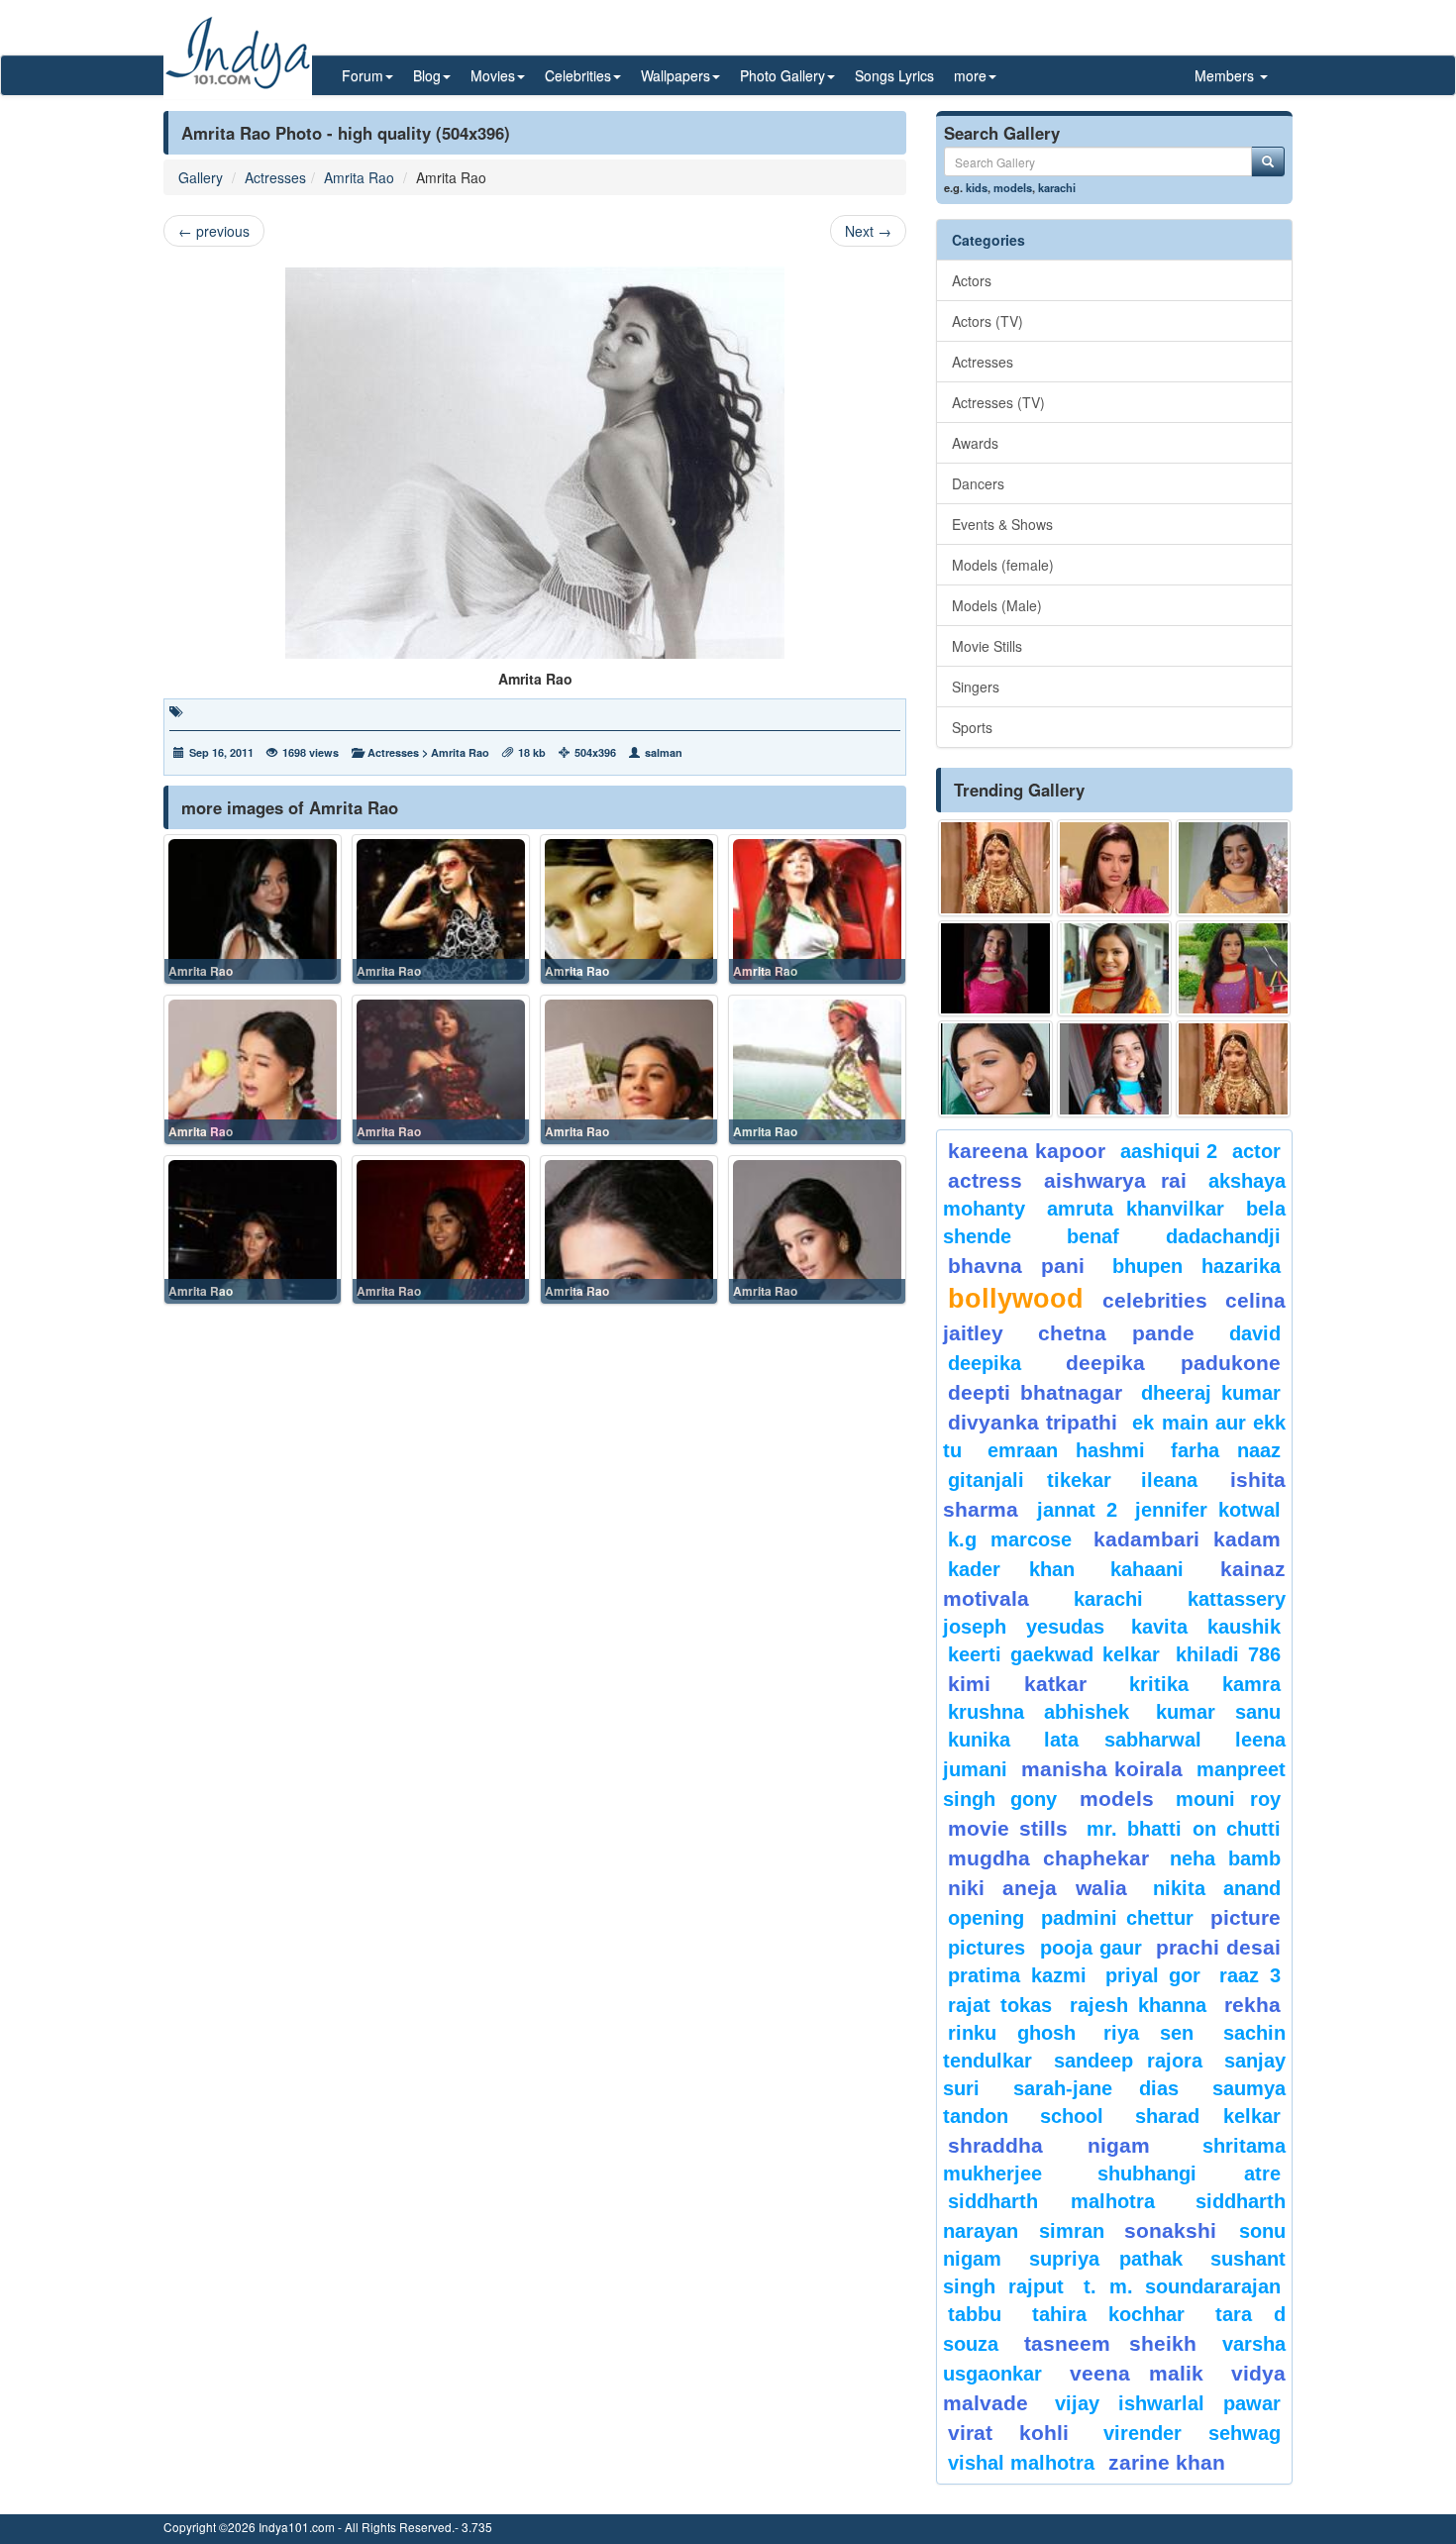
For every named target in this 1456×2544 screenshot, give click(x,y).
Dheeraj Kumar (1211, 1393)
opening (986, 1918)
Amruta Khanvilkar (1136, 1209)
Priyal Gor (1153, 1975)
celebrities (1155, 1300)
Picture (1246, 1917)
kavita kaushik (1206, 1627)
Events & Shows (1002, 524)
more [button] (970, 75)
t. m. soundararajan (1182, 2286)
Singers (976, 687)
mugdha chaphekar (1048, 1858)
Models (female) (1003, 565)
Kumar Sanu (1218, 1712)
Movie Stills (987, 646)
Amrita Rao (359, 177)
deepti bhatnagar (1035, 1392)
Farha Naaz (1226, 1450)
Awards (975, 443)
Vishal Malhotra (1021, 2463)
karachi (1057, 187)
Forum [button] (363, 75)
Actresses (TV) (998, 402)
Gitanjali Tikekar (1030, 1480)
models (1013, 187)
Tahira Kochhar (1109, 2314)
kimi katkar (1017, 1684)
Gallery (201, 177)
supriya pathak (1106, 2259)
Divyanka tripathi (1033, 1422)
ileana (1181, 1480)
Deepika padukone (1174, 1363)
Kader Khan (1011, 1569)
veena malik (1137, 2373)
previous (214, 231)
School (1072, 2116)
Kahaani (1147, 1569)
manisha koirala (1101, 1769)
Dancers (978, 483)
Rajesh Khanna (1138, 2005)
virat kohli (1008, 2433)
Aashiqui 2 (1169, 1151)
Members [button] (1226, 75)
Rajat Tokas (1000, 2005)
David (1255, 1333)
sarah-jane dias (1095, 2088)
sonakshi (1177, 2230)
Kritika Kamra (1205, 1684)
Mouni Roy (1228, 1799)
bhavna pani (1016, 1266)
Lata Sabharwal (1123, 1740)
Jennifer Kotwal (1208, 1510)
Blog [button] (427, 75)
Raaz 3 (1250, 1975)
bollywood (1016, 1299)
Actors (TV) (988, 321)
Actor (1256, 1151)
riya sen (1158, 2033)
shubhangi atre (1189, 2173)
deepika (985, 1363)
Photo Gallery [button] (782, 75)
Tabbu (975, 2314)
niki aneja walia (1038, 1888)
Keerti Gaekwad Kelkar (1054, 1654)
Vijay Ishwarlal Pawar (1168, 2403)
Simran (1072, 2231)
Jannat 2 (1077, 1510)
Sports (972, 727)
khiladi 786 (1228, 1654)
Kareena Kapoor (1027, 1151)
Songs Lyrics (894, 75)
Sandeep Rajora (1128, 2061)
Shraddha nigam (1049, 2145)
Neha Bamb (1225, 1858)
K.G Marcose (1010, 1539)
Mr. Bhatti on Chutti (1184, 1829)
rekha (1252, 2005)
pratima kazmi (1017, 1975)
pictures (987, 1948)
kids (977, 187)
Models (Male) (997, 605)
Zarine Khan (1167, 2462)
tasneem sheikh (1110, 2343)
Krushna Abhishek (1039, 1712)
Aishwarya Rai (1115, 1180)
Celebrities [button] (578, 75)
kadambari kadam (1187, 1539)
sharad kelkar (1208, 2116)
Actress (985, 1180)
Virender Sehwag (1192, 2433)
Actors (972, 280)
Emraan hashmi (1066, 1450)
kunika (979, 1740)
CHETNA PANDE (1117, 1333)
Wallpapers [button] (676, 75)
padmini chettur (1117, 1918)
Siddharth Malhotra (1051, 2201)
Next (868, 231)
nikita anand (1217, 1888)
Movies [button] (493, 75)
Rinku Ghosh (1012, 2033)
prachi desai (1218, 1947)
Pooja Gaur (1091, 1948)
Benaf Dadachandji (1174, 1236)
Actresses (275, 177)
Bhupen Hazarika (1196, 1266)
